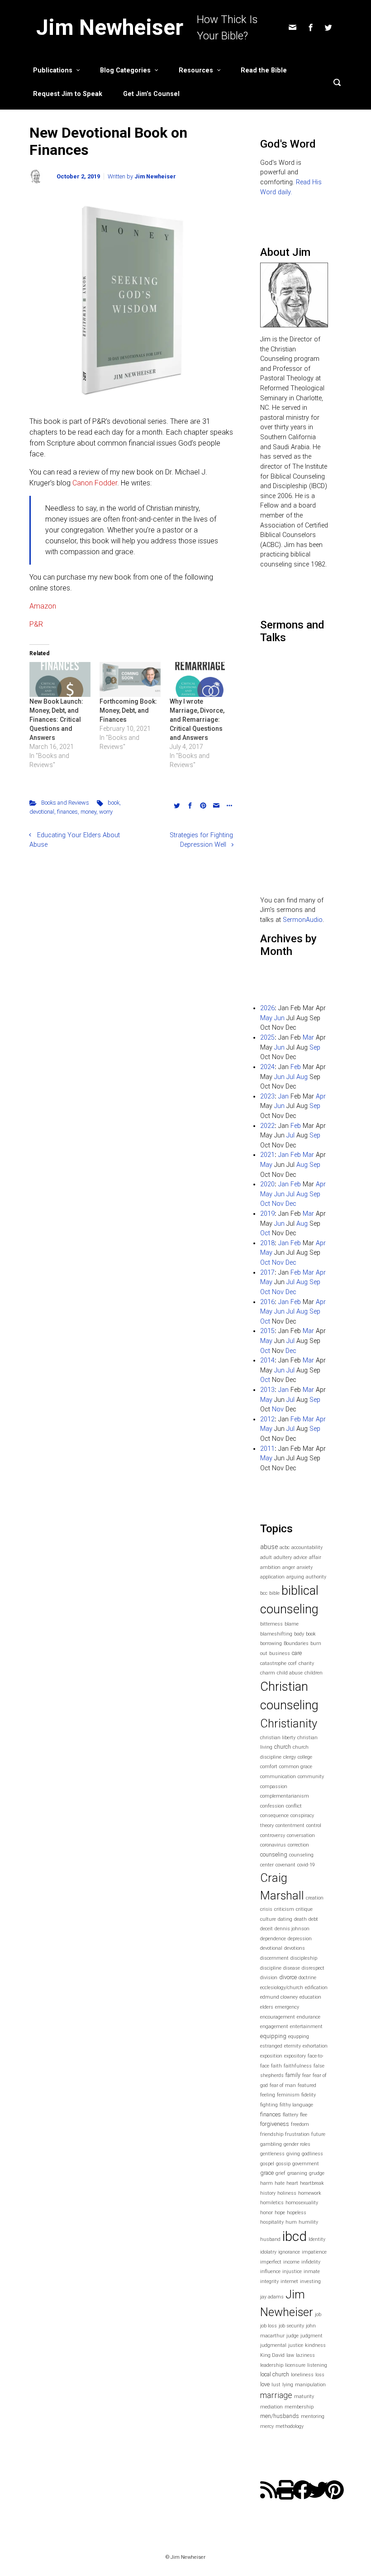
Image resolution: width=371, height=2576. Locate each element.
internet (289, 2281)
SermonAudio (303, 920)
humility (308, 2222)
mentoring (313, 2416)
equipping (273, 2036)
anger (289, 1567)
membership (299, 2407)
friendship (272, 2134)
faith (276, 2066)
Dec (291, 1204)
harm (266, 2183)
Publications (53, 70)
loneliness (302, 2375)
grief (281, 2173)
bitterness (271, 1624)
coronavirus (273, 1845)
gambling (271, 2144)
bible (274, 1593)
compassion (274, 1787)
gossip (283, 2164)
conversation (301, 1835)
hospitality (272, 2222)
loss (320, 2375)
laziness (305, 2355)
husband (270, 2239)
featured (307, 2085)
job (318, 2315)
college (305, 1757)
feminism (288, 2095)
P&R (36, 624)
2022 (267, 1126)
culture (268, 1919)
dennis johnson (292, 1929)
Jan (283, 1096)
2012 (267, 1419)
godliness (312, 2154)
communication (278, 1777)
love (265, 2384)
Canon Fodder (95, 483)
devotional (42, 812)
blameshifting (276, 1634)
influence (270, 2271)
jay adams (272, 2297)
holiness (287, 2193)
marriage (276, 2395)
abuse (269, 1547)
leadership (272, 2365)
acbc (285, 1547)
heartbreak (312, 2183)
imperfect (271, 2262)
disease (292, 1968)
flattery (290, 2115)
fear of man (283, 2085)
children (314, 1673)
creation (315, 1898)
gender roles (297, 2144)
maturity (304, 2396)
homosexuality (302, 2203)
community (311, 1777)
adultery (283, 1557)
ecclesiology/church (282, 1988)
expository (295, 2056)
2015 (267, 1331)
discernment (274, 1958)
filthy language (296, 2105)
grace (267, 2173)
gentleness (272, 2154)
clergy (290, 1757)
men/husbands (280, 2416)
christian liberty (278, 1738)
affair (315, 1557)
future (318, 2134)
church (283, 1747)
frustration (297, 2134)
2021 (267, 1155)
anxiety (305, 1567)
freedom (300, 2124)
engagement (274, 2027)
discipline (271, 1968)
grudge (317, 2173)
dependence (273, 1939)
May (266, 1018)
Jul (290, 1077)
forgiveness (275, 2124)
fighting (269, 2105)
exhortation (315, 2046)
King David (272, 2355)
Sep (315, 1048)
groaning (297, 2173)
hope (280, 2213)
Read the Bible (264, 70)
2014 (267, 1360)
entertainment (306, 2027)
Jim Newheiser (110, 27)
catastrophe (273, 1663)
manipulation (310, 2385)
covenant (285, 1865)
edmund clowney (279, 1997)
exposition (271, 2056)
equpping (299, 2036)
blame (292, 1624)
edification (316, 1988)
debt (313, 1919)
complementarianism (285, 1796)
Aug (302, 1077)
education (310, 1997)
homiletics (272, 2203)
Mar (308, 1038)
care (297, 1653)
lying (288, 2385)
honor (266, 2213)
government (306, 2164)
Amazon (43, 606)
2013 (267, 1390)
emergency (287, 2007)
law (290, 2355)
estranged (271, 2046)
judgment (312, 2336)
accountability (307, 1547)
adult (266, 1557)
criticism (284, 1909)
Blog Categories (125, 70)
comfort (269, 1767)
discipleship (304, 1958)
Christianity (289, 1723)
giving (293, 2154)
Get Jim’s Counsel (151, 94)
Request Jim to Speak (68, 94)
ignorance (289, 2252)
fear (307, 2075)
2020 (267, 1184)
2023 (267, 1096)
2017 (267, 1273)
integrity (269, 2281)
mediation (271, 2407)
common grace (296, 1767)
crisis (266, 1909)
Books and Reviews (65, 803)
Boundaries (296, 1643)
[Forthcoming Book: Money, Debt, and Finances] (130, 679)
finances (67, 812)
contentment (290, 1825)
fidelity (309, 2095)
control (314, 1825)
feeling (268, 2095)
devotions (295, 1948)
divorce (288, 1977)
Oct (265, 1204)
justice (296, 2345)
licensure (295, 2365)
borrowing (271, 1643)
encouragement (278, 2017)
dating (285, 1919)
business (280, 1653)
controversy (273, 1835)
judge (293, 2336)
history (268, 2193)
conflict (294, 1806)
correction (298, 1845)
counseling (274, 1854)
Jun (279, 1018)
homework (310, 2193)
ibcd (295, 2236)
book (114, 803)
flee (304, 2115)
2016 (267, 1302)
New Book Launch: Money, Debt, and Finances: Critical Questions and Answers (56, 720)
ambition (270, 1567)
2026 (267, 1008)
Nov (278, 1204)
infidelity (311, 2262)
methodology (290, 2426)
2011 (267, 1449)
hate (280, 2183)
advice (300, 1557)
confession (272, 1806)
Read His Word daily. (291, 187)
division (269, 1978)
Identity (317, 2239)
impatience (314, 2252)
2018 (267, 1243)
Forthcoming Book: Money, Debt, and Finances (128, 710)
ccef (293, 1663)
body (299, 1634)
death (300, 1919)
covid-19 (306, 1865)
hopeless (297, 2213)
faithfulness (298, 2066)
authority (316, 1577)
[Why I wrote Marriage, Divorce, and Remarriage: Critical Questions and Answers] (200, 679)
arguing (295, 1577)
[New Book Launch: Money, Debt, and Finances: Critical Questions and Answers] (60, 679)
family (293, 2075)
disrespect (313, 1968)
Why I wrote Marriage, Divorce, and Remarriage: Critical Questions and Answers (197, 720)
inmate (312, 2271)
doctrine (307, 1978)
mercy (267, 2426)
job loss (269, 2326)
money (88, 812)
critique (304, 1909)
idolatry (268, 2252)
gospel (267, 2164)
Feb (296, 1067)
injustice (292, 2271)
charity (306, 1663)
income (291, 2262)
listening (317, 2365)
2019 (267, 1214)
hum (291, 2222)
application (272, 1577)
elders (267, 2007)
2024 (267, 1067)
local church (275, 2374)
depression (300, 1939)
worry (106, 812)
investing (310, 2281)
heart (292, 2183)
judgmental (273, 2345)
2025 (267, 1038)
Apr (321, 1096)
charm (268, 1673)
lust (276, 2385)
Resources (196, 70)
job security (291, 2326)
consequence (274, 1816)
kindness (315, 2345)
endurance (309, 2017)
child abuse (290, 1673)
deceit (266, 1929)
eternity (293, 2046)
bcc (264, 1593)
